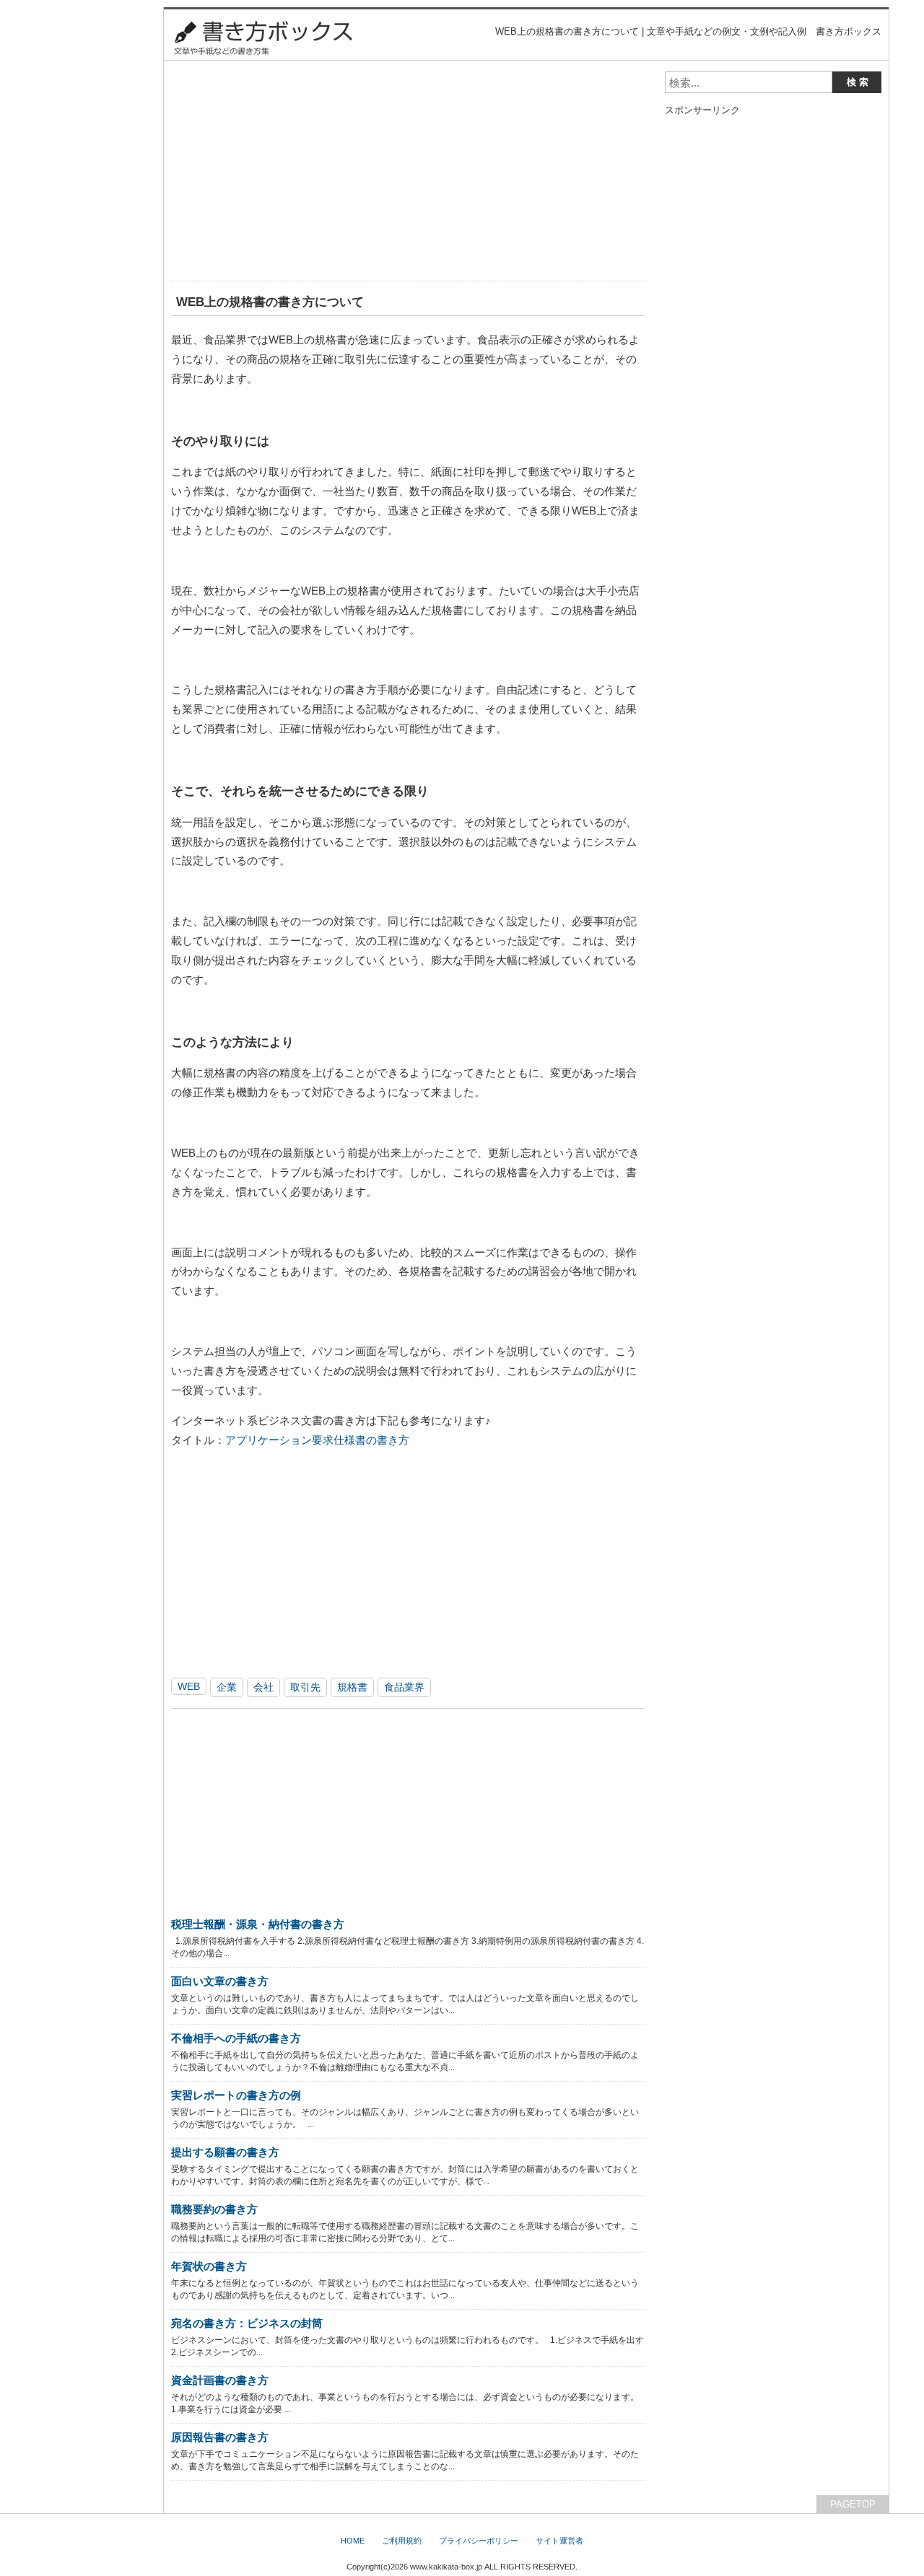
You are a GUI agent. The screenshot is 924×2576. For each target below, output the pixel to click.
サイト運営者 (559, 2541)
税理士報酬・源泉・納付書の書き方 (258, 1924)
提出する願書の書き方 (225, 2152)
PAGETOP (853, 2504)
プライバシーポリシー (479, 2541)
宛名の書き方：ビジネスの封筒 (247, 2323)
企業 (227, 1687)
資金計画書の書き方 (220, 2380)
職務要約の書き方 (214, 2209)
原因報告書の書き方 (220, 2437)
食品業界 (404, 1687)
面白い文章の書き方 (220, 1981)
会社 (263, 1687)
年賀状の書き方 (209, 2266)
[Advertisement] (408, 172)
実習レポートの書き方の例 (236, 2095)
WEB (189, 1686)
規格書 (352, 1687)
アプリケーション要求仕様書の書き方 (317, 1440)
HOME (353, 2541)
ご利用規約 (402, 2541)
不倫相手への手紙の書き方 (236, 2038)
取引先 (305, 1687)
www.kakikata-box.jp (446, 2567)
